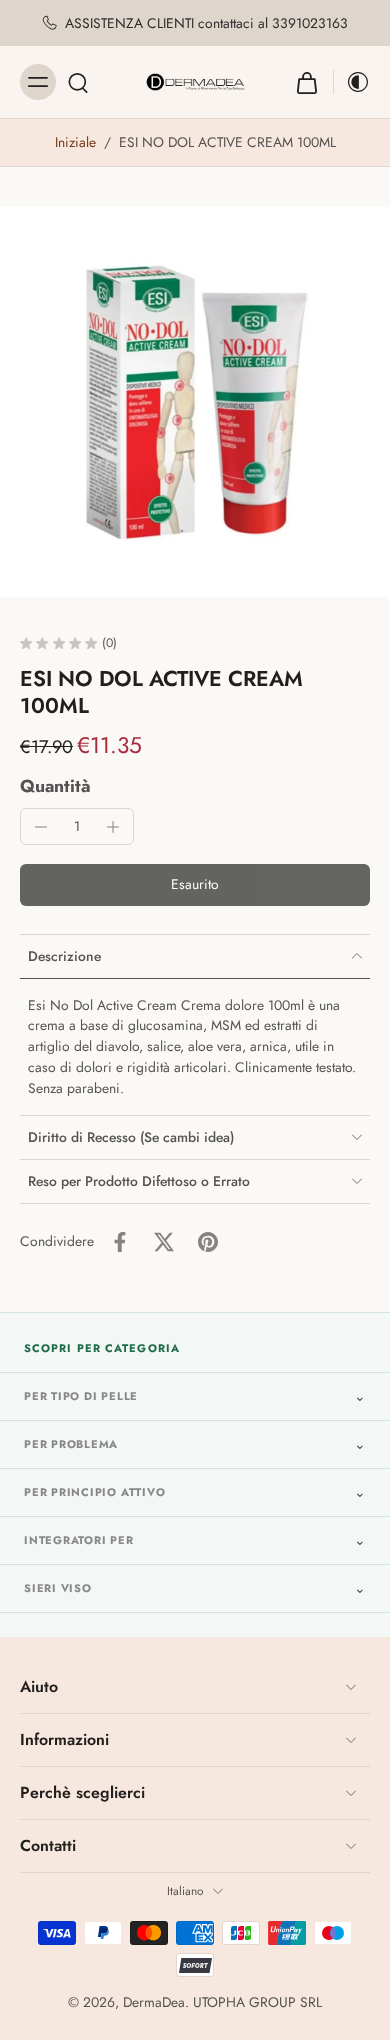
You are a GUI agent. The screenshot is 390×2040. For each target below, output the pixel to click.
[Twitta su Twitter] (164, 1242)
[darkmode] (352, 82)
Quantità (55, 786)
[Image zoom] (195, 402)
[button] (195, 885)
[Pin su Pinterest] (208, 1242)
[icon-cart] (307, 82)
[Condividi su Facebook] (120, 1242)
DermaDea (154, 2002)
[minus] (41, 827)
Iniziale (77, 142)
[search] (78, 82)
